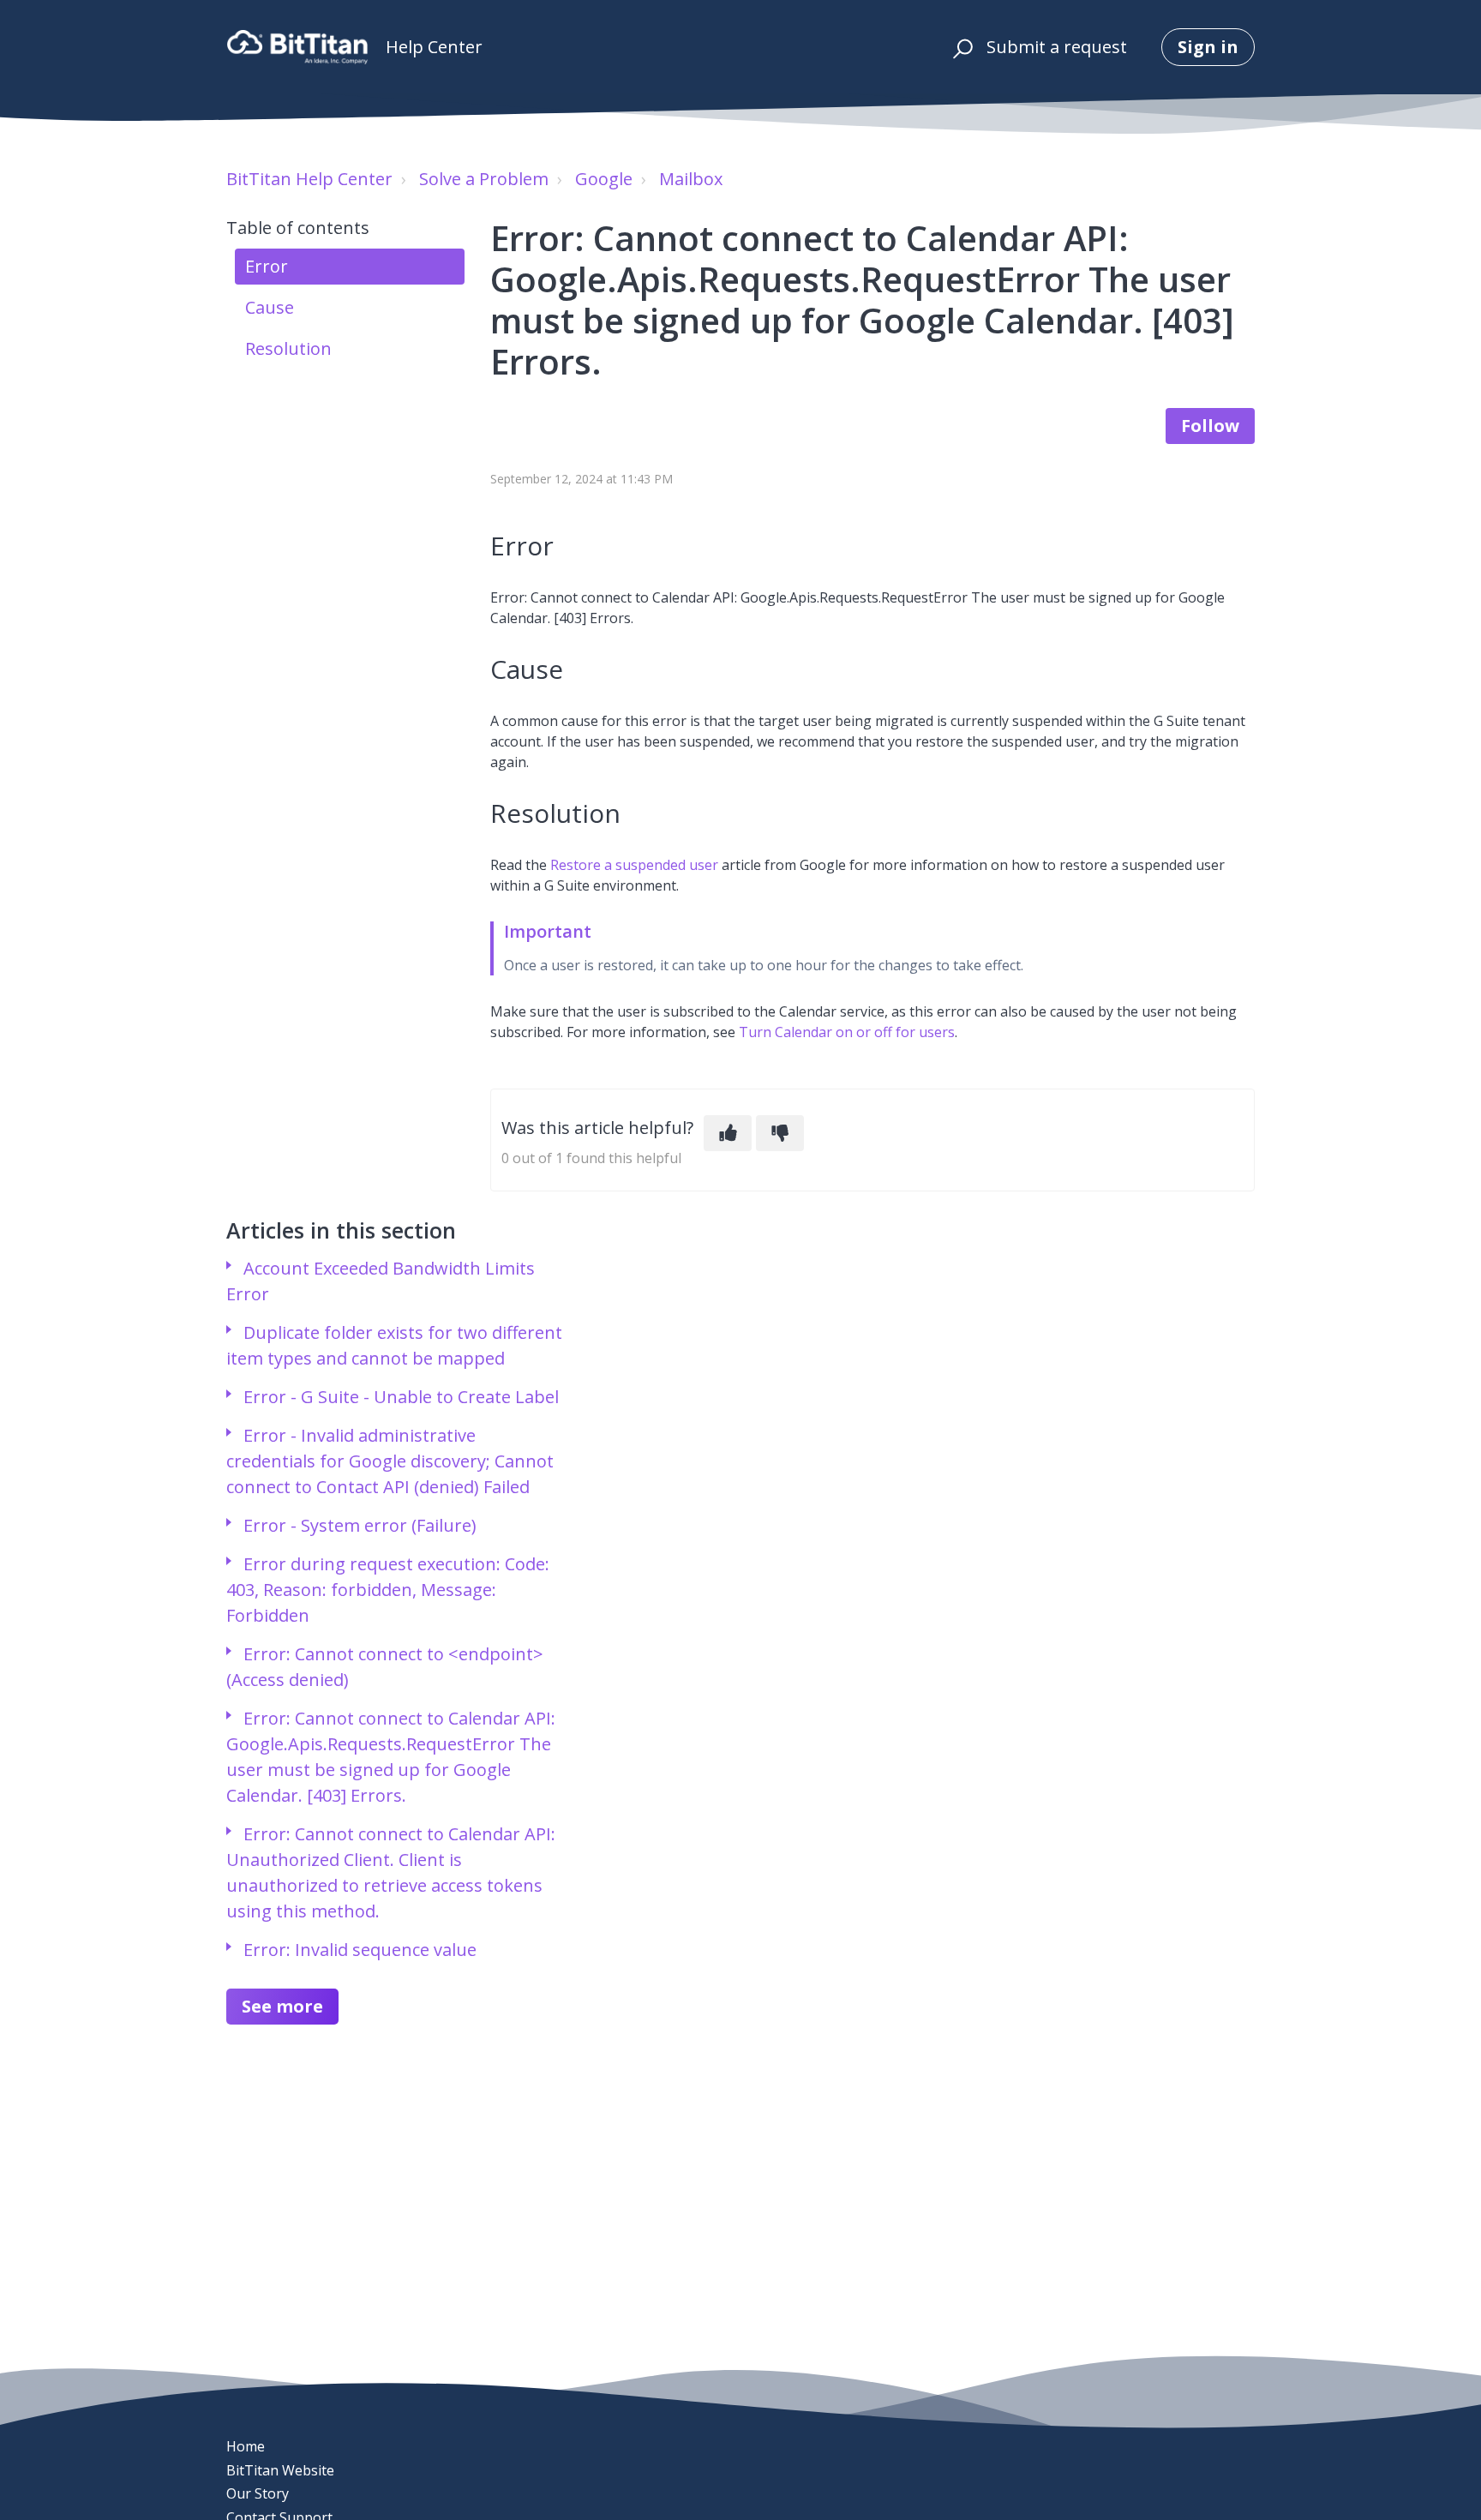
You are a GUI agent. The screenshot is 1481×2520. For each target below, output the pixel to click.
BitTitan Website (280, 2470)
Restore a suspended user (634, 865)
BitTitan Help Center (309, 179)
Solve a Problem (484, 179)
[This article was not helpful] (780, 1133)
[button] (960, 47)
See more (282, 2006)
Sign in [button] (1208, 47)
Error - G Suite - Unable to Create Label (401, 1397)
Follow (1210, 426)
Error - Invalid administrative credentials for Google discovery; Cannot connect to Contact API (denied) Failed (390, 1461)
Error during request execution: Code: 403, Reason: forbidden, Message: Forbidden (388, 1590)
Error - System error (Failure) (360, 1525)
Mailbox (691, 179)
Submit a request (1057, 47)
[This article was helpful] (728, 1133)
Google (604, 179)
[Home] (297, 47)
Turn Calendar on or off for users (847, 1032)
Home (246, 2446)
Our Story (258, 2493)
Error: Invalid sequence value (360, 1950)
